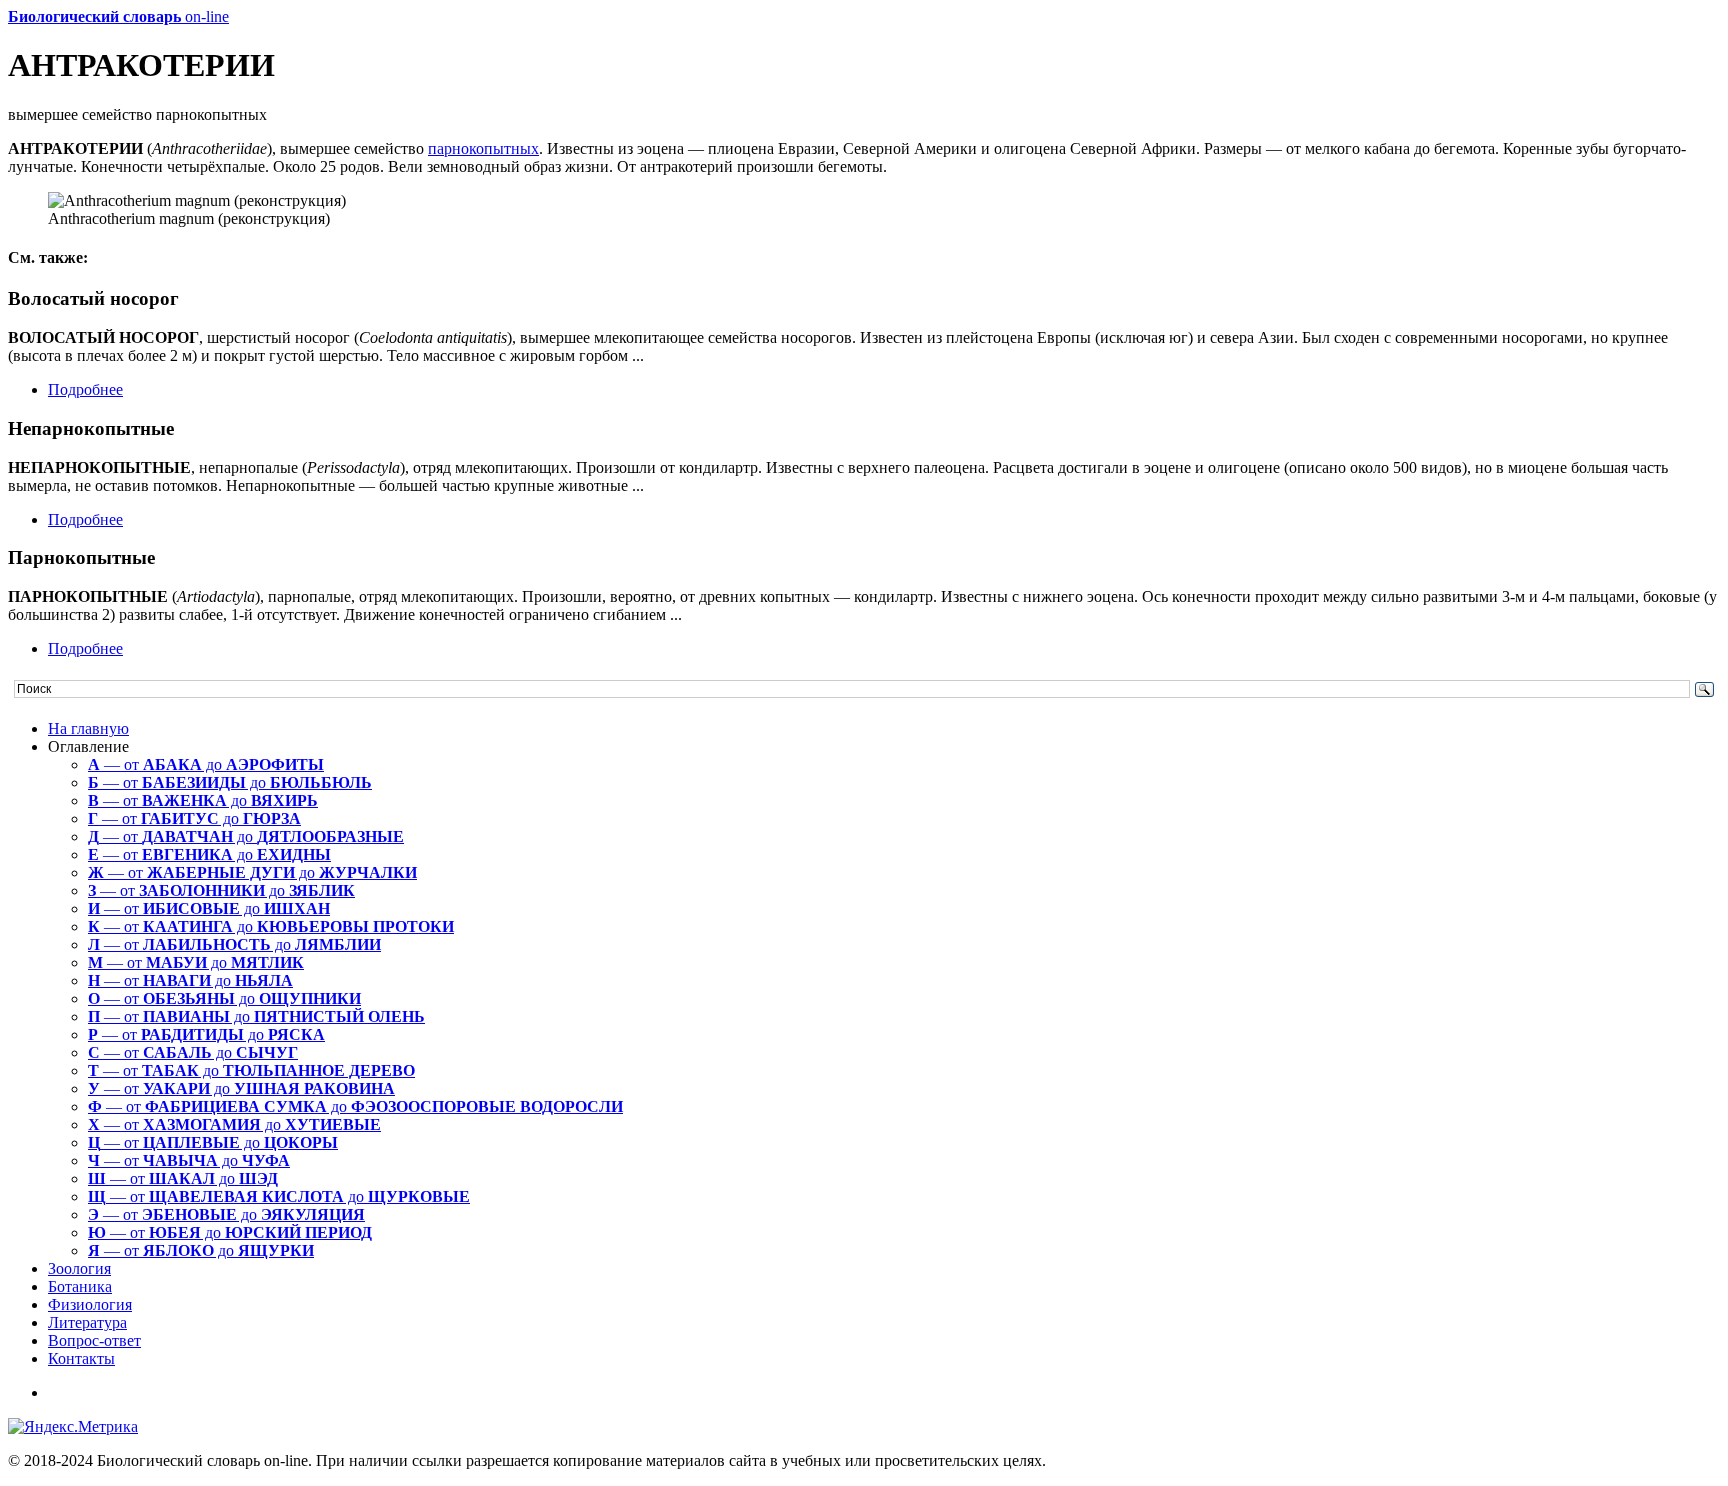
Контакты (81, 1358)
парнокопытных (483, 148)
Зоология (79, 1268)
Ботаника (80, 1286)
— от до (206, 764)
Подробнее (85, 389)
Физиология (90, 1304)
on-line (118, 16)
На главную (88, 728)
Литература (87, 1322)
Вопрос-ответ (94, 1340)
